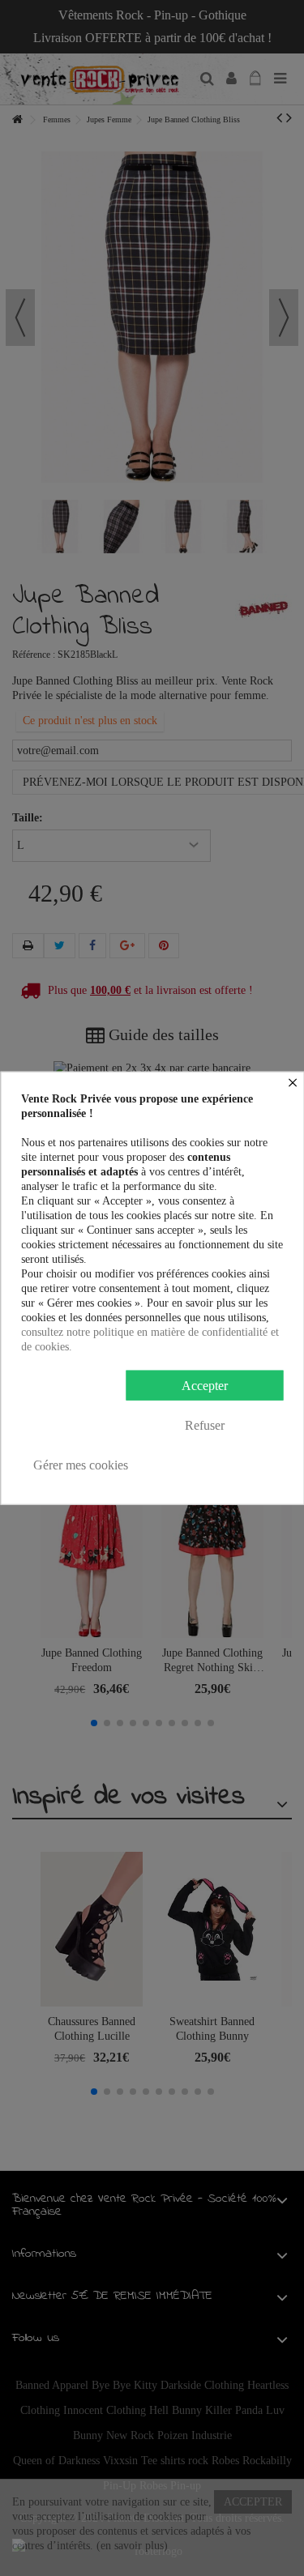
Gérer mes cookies (81, 1464)
